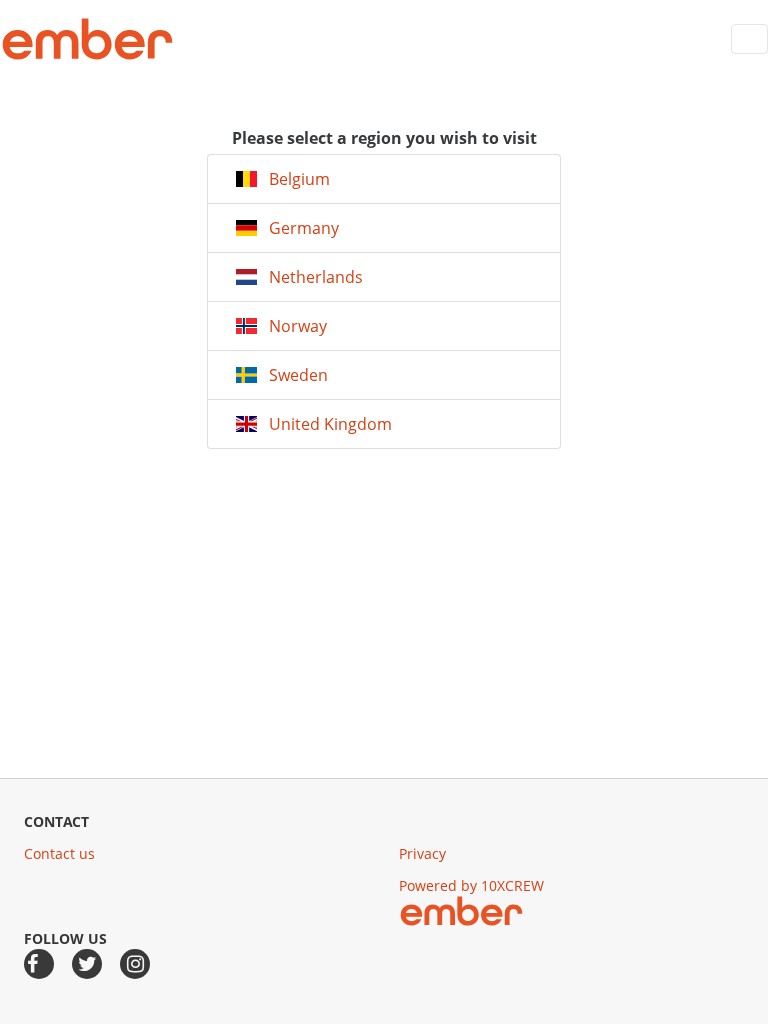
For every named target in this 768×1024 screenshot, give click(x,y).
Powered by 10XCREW (471, 885)
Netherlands (310, 277)
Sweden (292, 375)
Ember (87, 39)
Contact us (59, 853)
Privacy (422, 853)
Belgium (293, 179)
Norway (292, 326)
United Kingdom (324, 424)
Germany (298, 228)
